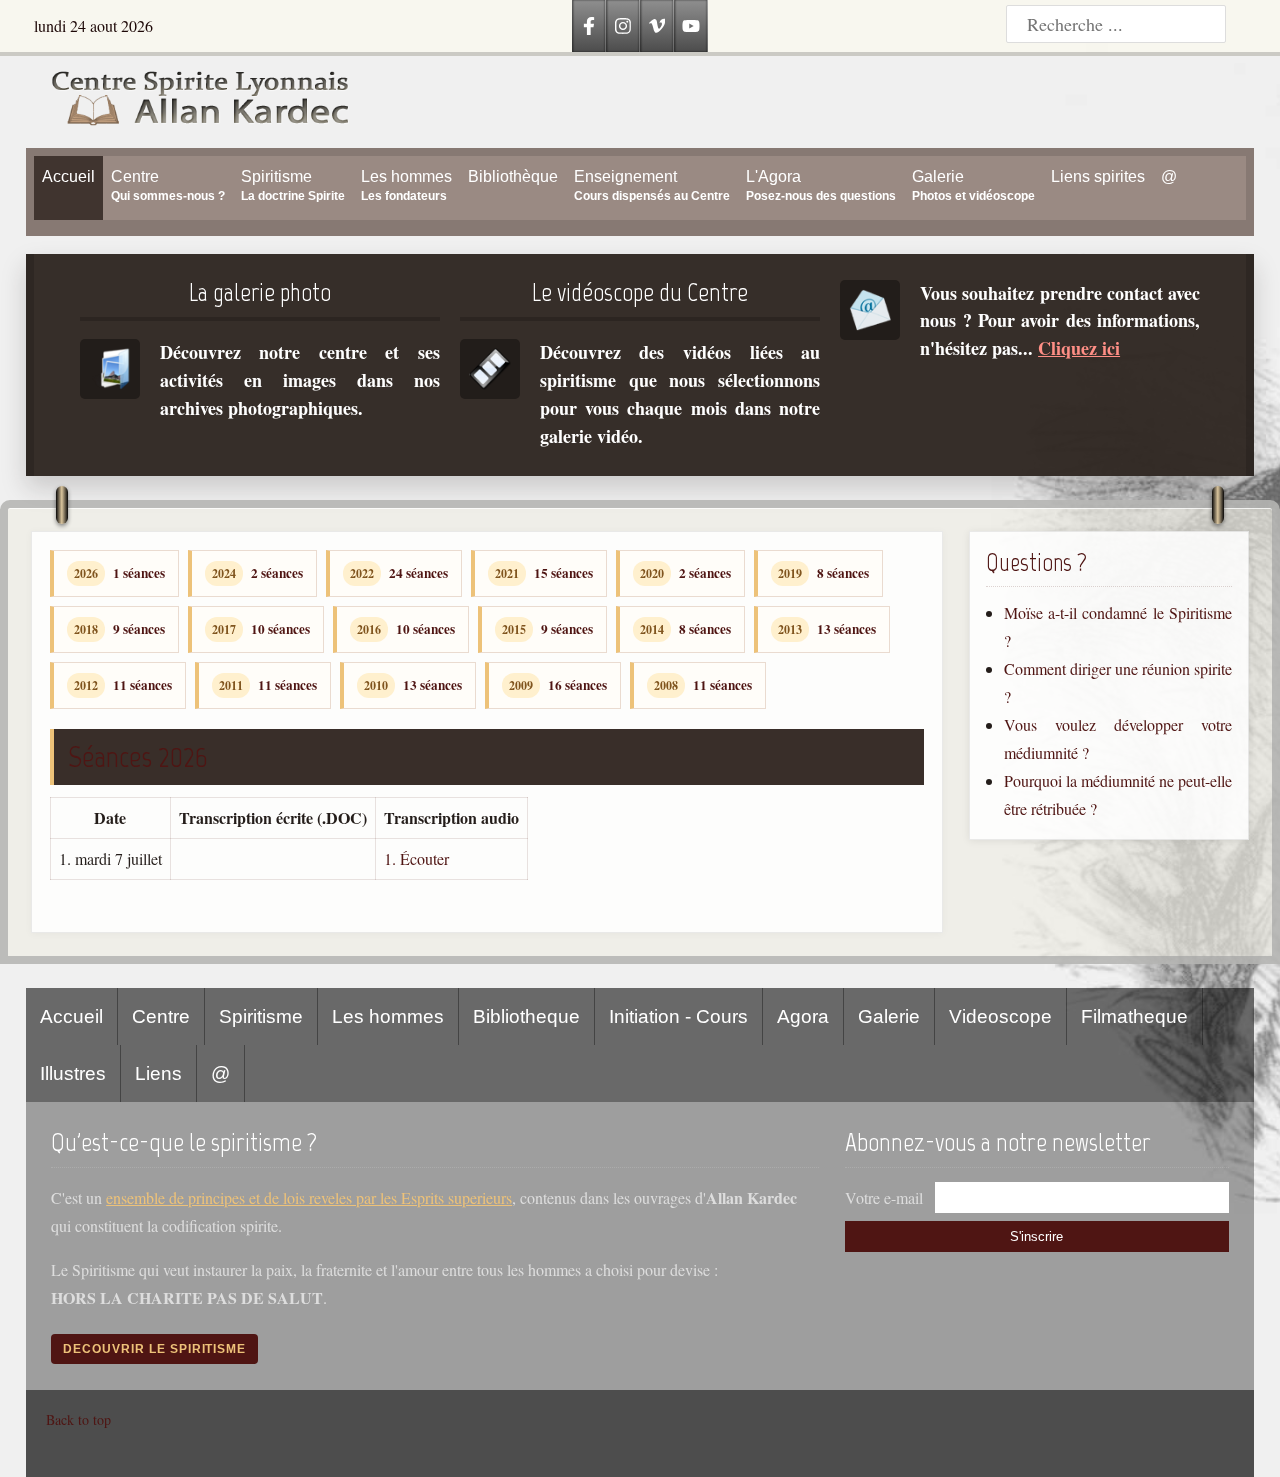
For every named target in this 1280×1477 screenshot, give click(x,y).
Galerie (889, 1016)
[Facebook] (589, 26)
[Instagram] (623, 26)
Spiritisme (261, 1016)
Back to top (78, 1419)
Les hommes (388, 1016)
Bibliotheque (526, 1016)
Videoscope (1000, 1016)
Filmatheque (1134, 1016)
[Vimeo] (657, 26)
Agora (803, 1016)
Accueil (71, 1016)
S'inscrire (1036, 1236)
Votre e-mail (884, 1197)
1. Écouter (416, 858)
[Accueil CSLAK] (189, 102)
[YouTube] (691, 26)
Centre (161, 1016)
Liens (158, 1073)
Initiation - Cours (678, 1016)
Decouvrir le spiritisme (154, 1349)
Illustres (73, 1073)
